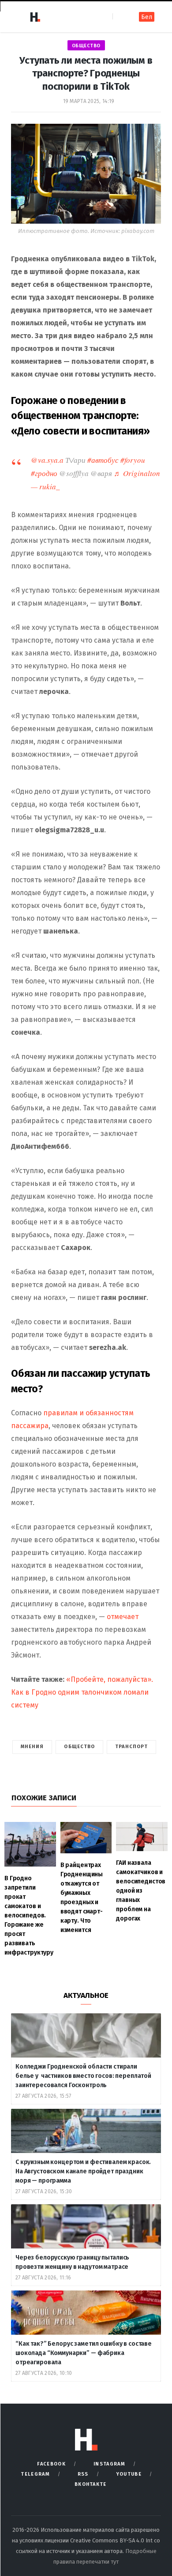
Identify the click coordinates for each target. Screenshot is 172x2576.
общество (86, 46)
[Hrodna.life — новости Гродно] (35, 17)
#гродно (44, 473)
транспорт (131, 1747)
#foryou (133, 460)
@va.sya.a (47, 460)
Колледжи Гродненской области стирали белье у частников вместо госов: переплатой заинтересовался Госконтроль (83, 2076)
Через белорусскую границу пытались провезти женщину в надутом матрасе (72, 2262)
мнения (32, 1747)
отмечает (122, 1617)
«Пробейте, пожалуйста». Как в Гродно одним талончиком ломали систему (82, 1692)
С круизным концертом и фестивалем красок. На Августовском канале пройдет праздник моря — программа (83, 2171)
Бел (147, 17)
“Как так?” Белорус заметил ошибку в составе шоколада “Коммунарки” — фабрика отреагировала (84, 2353)
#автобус (103, 460)
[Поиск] (120, 17)
